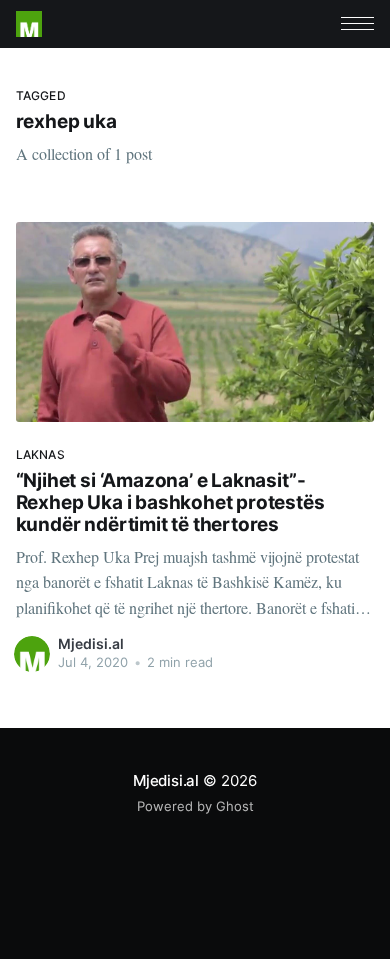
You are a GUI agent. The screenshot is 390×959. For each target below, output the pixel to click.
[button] (357, 23)
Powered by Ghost (195, 806)
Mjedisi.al (91, 643)
